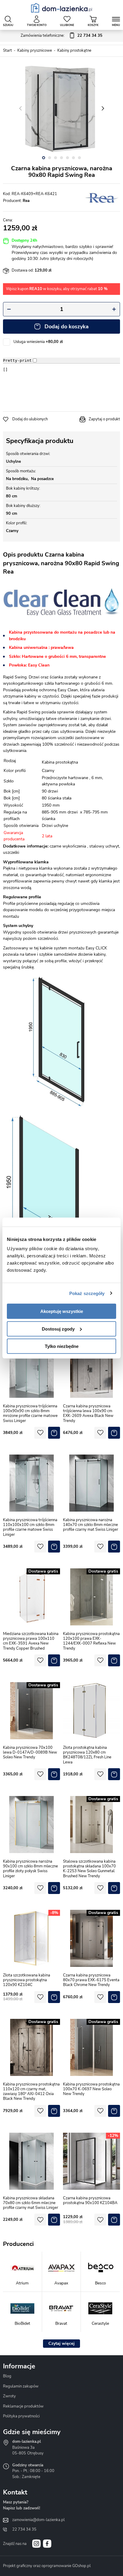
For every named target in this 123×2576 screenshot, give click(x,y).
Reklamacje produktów (23, 2406)
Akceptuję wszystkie (62, 1311)
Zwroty (9, 2396)
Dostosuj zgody (58, 1329)
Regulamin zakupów (21, 2386)
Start (7, 50)
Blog (7, 2376)
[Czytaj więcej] (61, 2344)
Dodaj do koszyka (67, 327)
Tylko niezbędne (62, 1346)
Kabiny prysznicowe (35, 50)
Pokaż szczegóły (87, 1293)
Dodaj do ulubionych (30, 419)
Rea (26, 201)
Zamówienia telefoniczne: (61, 36)
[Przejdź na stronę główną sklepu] (62, 8)
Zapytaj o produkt (104, 419)
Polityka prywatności (21, 2416)
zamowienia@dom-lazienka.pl (39, 2520)
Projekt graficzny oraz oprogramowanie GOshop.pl (47, 2566)
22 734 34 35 (24, 2529)
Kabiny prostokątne (74, 50)
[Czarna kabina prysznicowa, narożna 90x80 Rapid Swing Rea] (61, 108)
